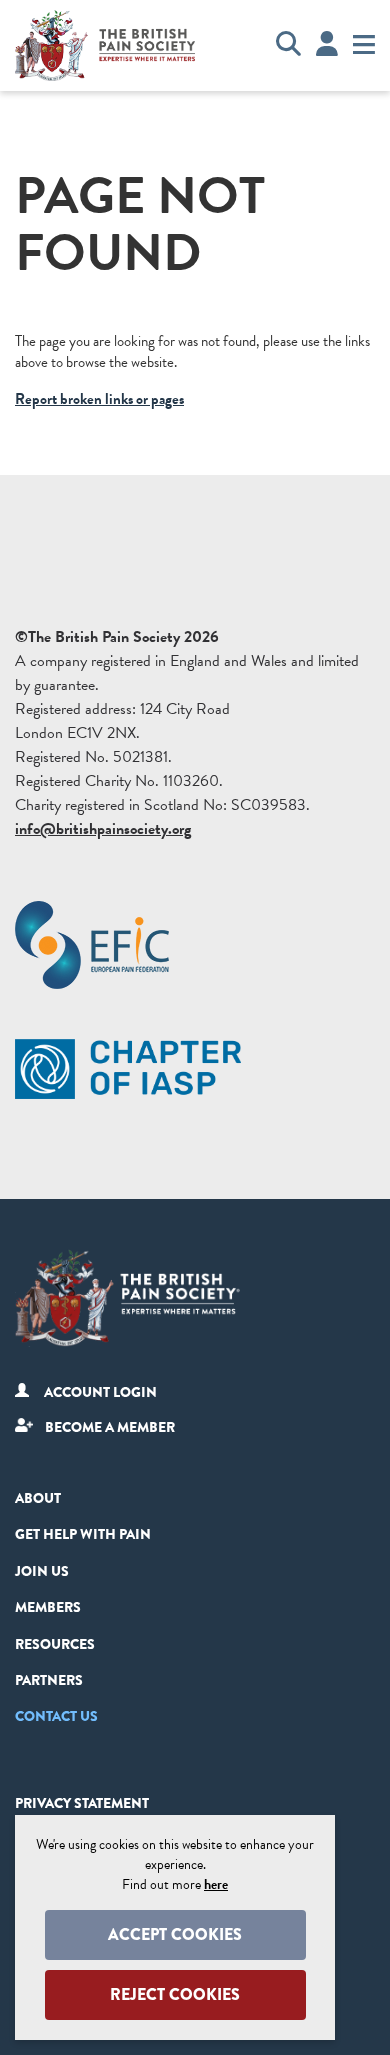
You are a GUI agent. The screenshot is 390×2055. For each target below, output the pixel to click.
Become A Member (110, 1427)
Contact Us (56, 1716)
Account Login (100, 1392)
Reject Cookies (175, 1994)
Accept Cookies (175, 1934)
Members (48, 1607)
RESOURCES (55, 1644)
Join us (42, 1571)
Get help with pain (83, 1534)
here (216, 1884)
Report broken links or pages (99, 399)
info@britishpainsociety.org (103, 829)
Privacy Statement (82, 1803)
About (38, 1498)
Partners (49, 1680)
